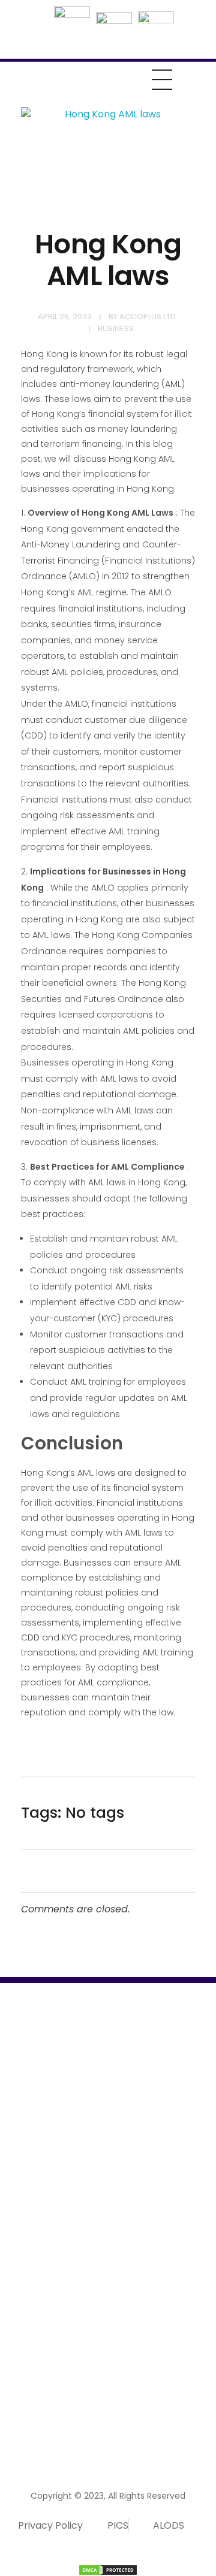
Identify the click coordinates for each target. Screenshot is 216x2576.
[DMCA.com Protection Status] (108, 2570)
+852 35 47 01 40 (47, 2358)
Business (116, 329)
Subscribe (172, 2400)
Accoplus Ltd (148, 317)
